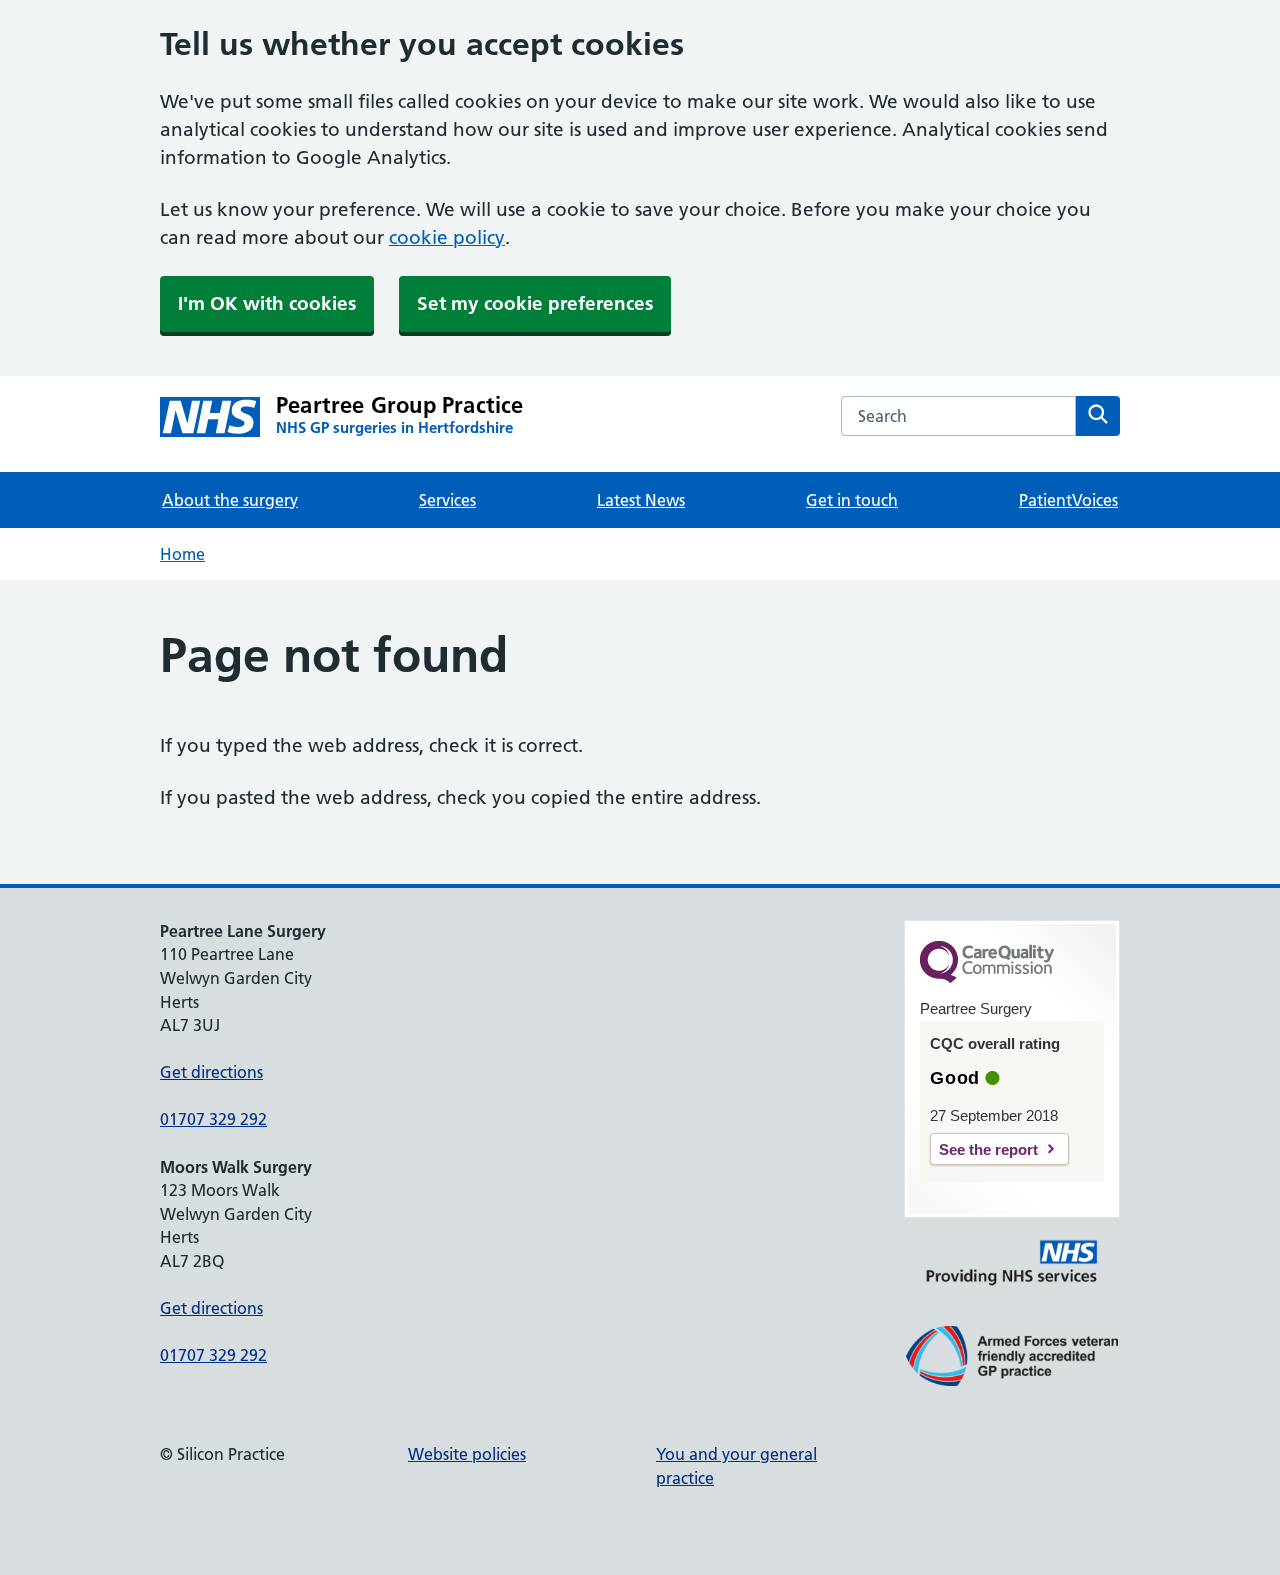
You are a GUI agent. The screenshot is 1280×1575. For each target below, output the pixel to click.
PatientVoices (1068, 500)
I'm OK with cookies (267, 303)
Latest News (641, 500)
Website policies (467, 1454)
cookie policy (447, 237)
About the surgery (230, 500)
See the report (988, 1149)
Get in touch (852, 500)
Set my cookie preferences (535, 303)
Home (182, 554)
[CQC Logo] (987, 978)
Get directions (211, 1072)
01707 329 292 (213, 1119)
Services (447, 500)
